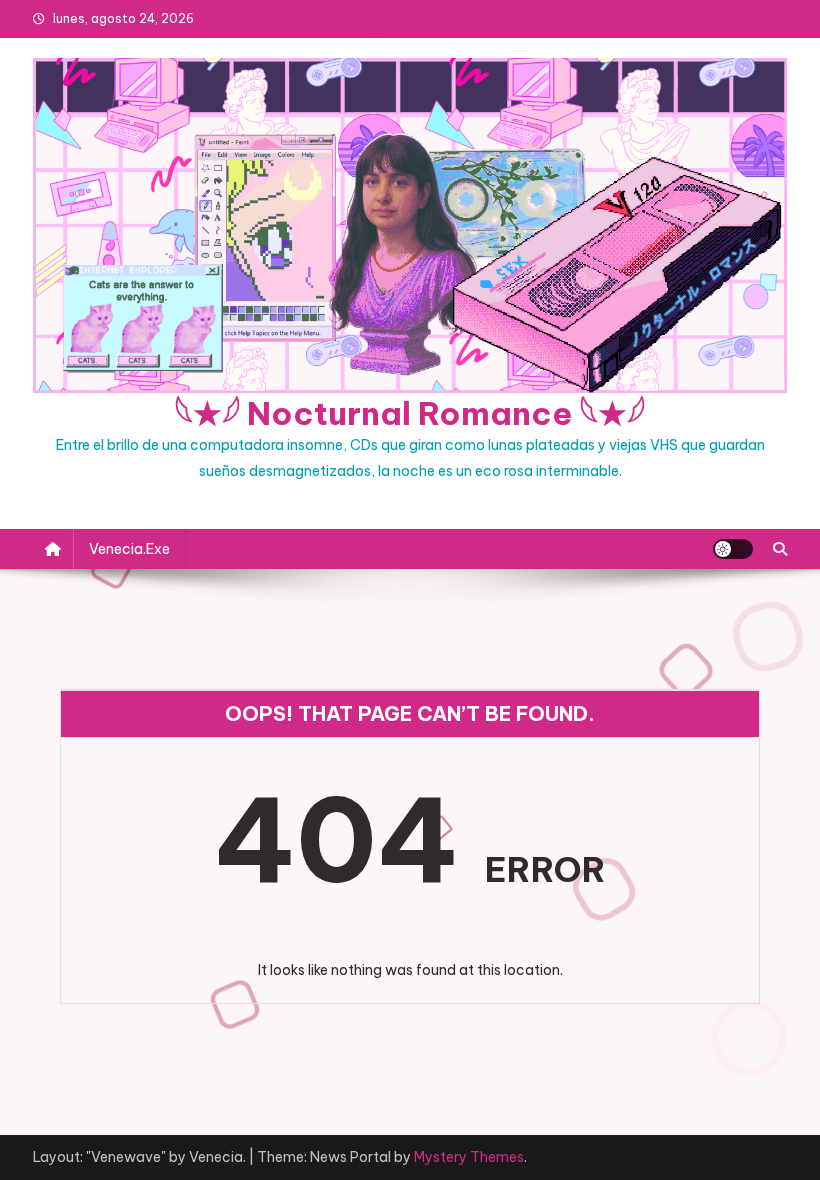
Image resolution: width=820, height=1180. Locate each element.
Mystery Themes (469, 1157)
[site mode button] (733, 549)
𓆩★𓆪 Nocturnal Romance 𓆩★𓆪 (410, 413)
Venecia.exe (129, 549)
